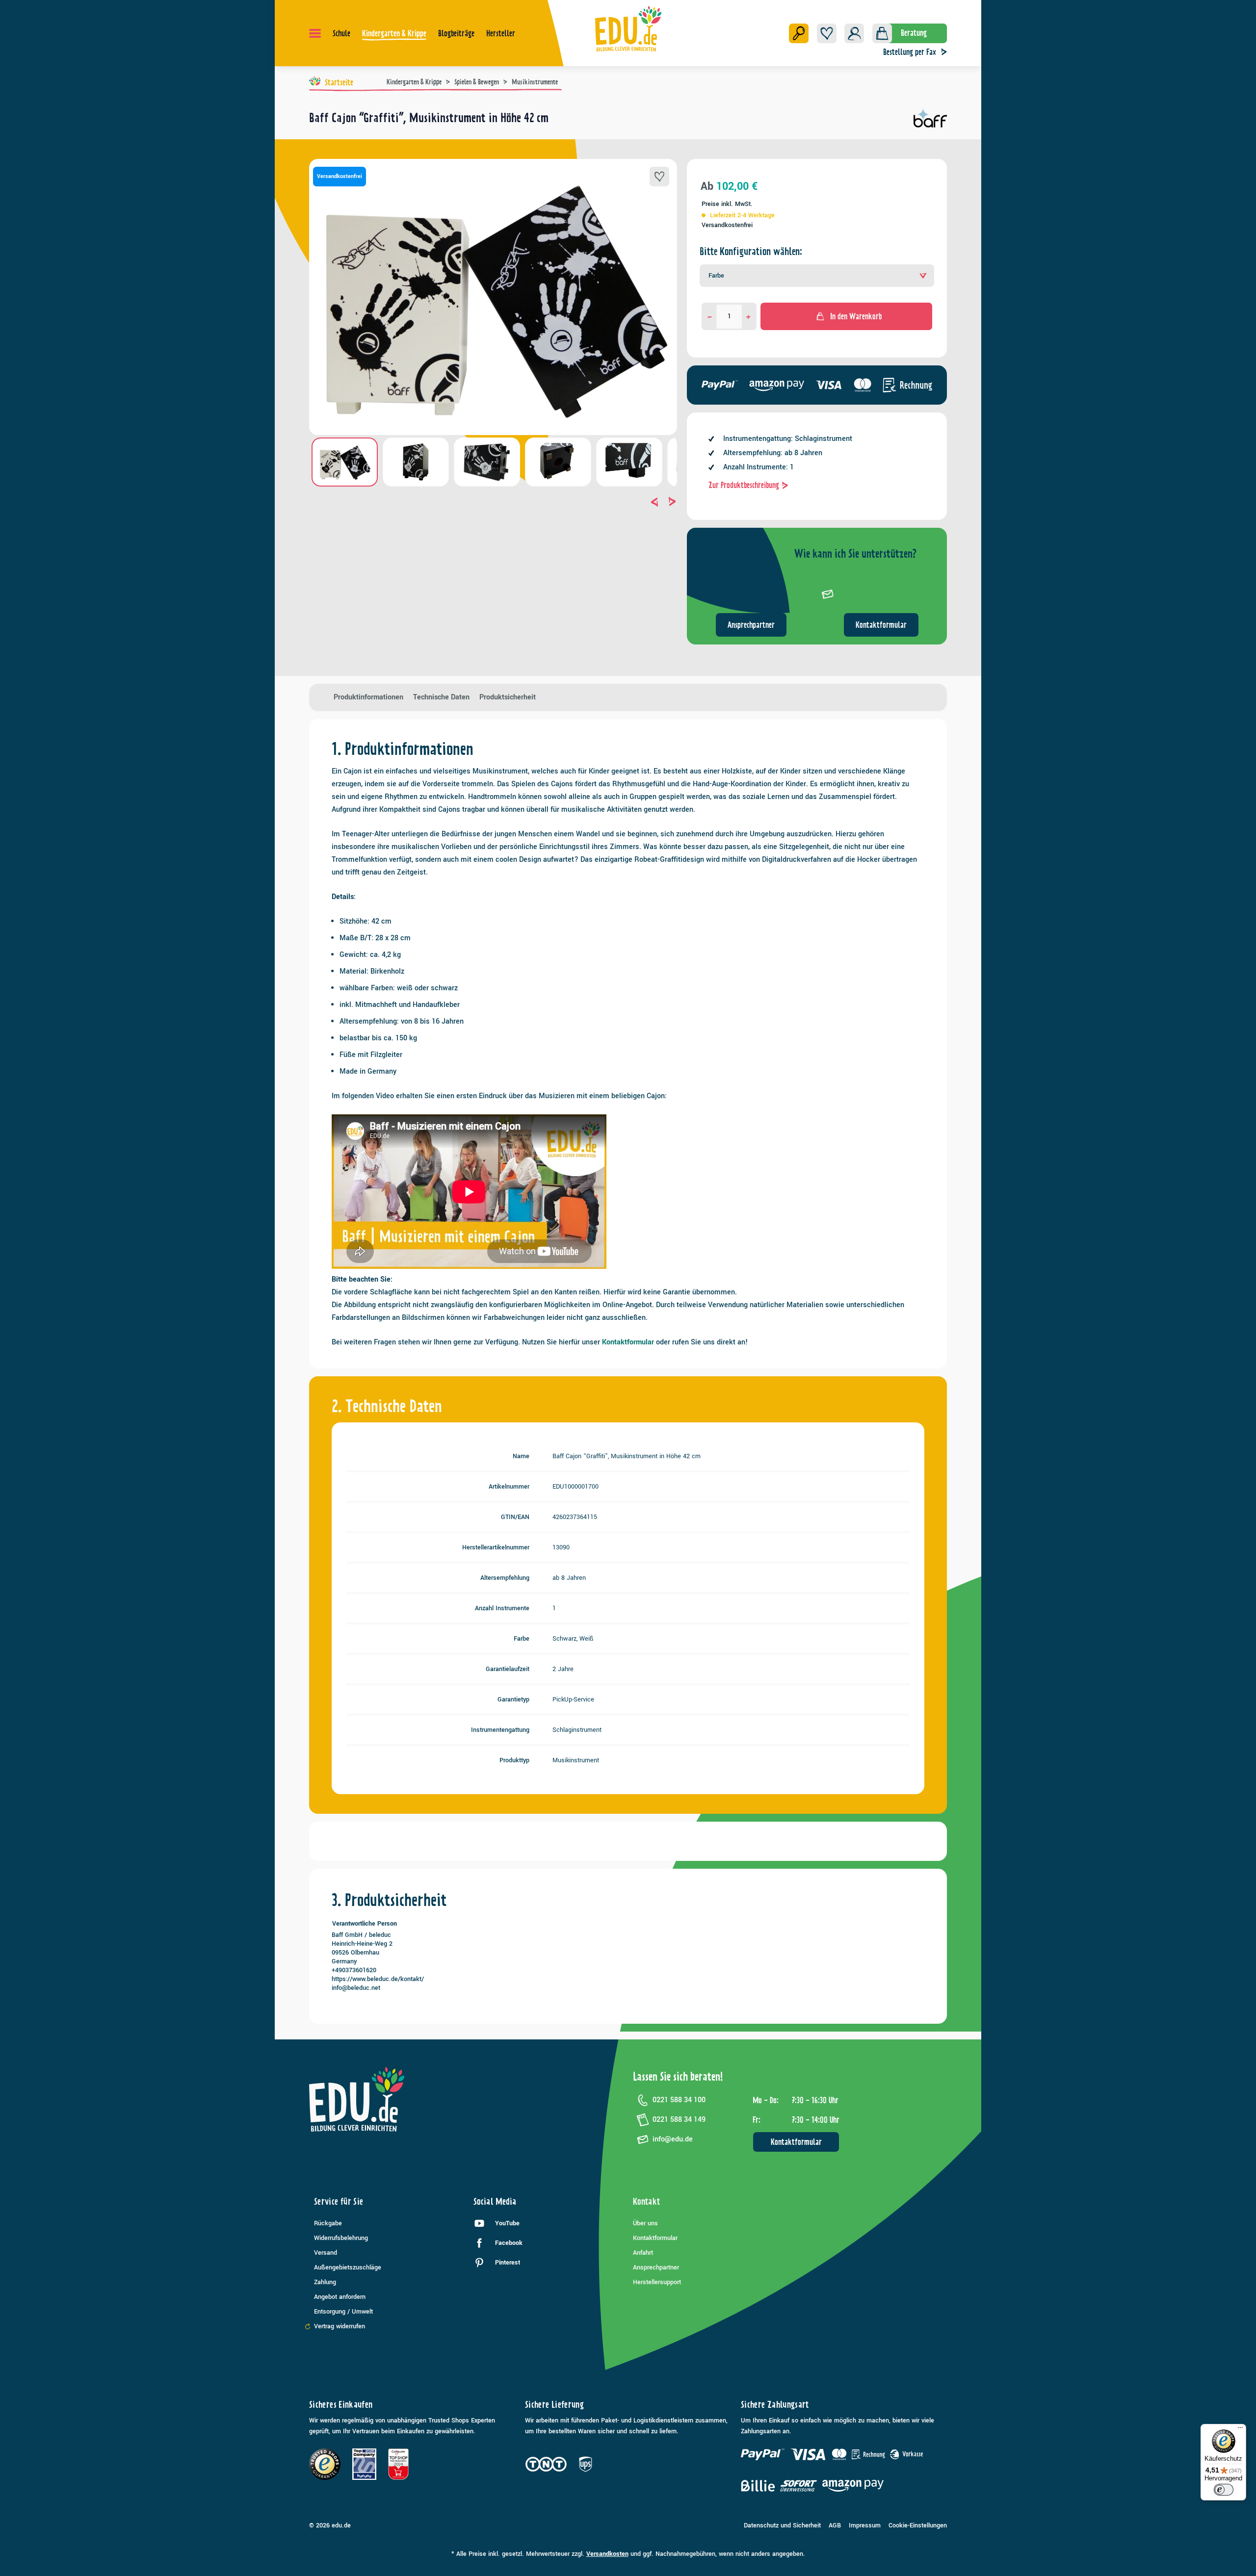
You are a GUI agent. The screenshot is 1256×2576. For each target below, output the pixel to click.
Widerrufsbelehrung (341, 2238)
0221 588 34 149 (679, 2120)
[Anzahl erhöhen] (748, 316)
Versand (326, 2253)
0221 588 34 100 (679, 2100)
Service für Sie (339, 2202)
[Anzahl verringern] (710, 316)
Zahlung (325, 2282)
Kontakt (647, 2202)
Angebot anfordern (340, 2297)
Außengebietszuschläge (348, 2267)
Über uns (645, 2223)
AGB (835, 2525)
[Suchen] (799, 33)
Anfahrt (643, 2253)
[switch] (1224, 2490)
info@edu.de (673, 2139)
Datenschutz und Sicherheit (782, 2525)
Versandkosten (607, 2554)
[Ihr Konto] (854, 33)
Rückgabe (328, 2223)
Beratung (914, 33)
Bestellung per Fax (910, 52)
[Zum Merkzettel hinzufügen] (659, 177)
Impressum (865, 2525)
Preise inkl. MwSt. (727, 204)
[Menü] (315, 33)
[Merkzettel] (827, 33)
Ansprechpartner (751, 625)
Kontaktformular (881, 625)
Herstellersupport (657, 2282)
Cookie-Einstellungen (918, 2525)
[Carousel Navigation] (493, 502)
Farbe (716, 276)
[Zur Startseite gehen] (628, 28)
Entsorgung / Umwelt (343, 2312)
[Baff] (930, 122)
